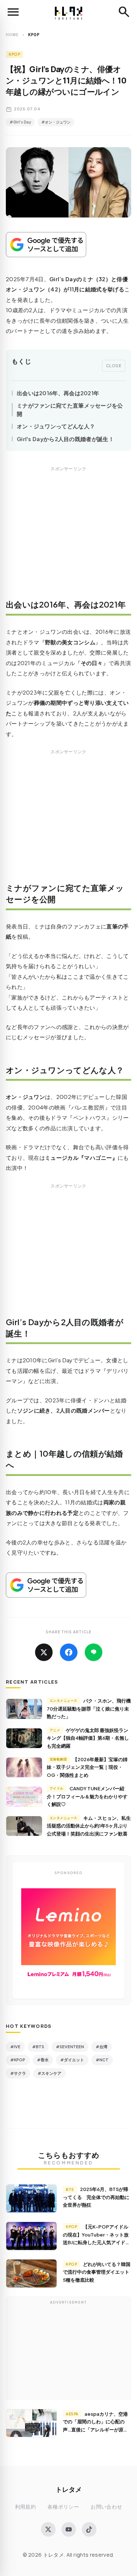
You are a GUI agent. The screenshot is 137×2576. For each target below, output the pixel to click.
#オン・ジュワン (56, 122)
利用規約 (25, 2507)
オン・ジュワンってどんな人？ (56, 426)
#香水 (43, 2060)
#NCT (102, 2060)
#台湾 (102, 2047)
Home (12, 35)
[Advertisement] (68, 538)
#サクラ (18, 2073)
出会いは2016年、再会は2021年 (58, 393)
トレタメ (69, 2489)
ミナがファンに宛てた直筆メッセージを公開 (70, 409)
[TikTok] (89, 2529)
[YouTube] (69, 2529)
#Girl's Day (20, 122)
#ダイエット (72, 2060)
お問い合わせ (106, 2507)
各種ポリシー (63, 2507)
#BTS (38, 2047)
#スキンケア (50, 2073)
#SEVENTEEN (70, 2047)
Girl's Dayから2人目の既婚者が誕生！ (65, 439)
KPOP (14, 54)
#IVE (15, 2047)
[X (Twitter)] (48, 2529)
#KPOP (18, 2060)
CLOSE (114, 365)
